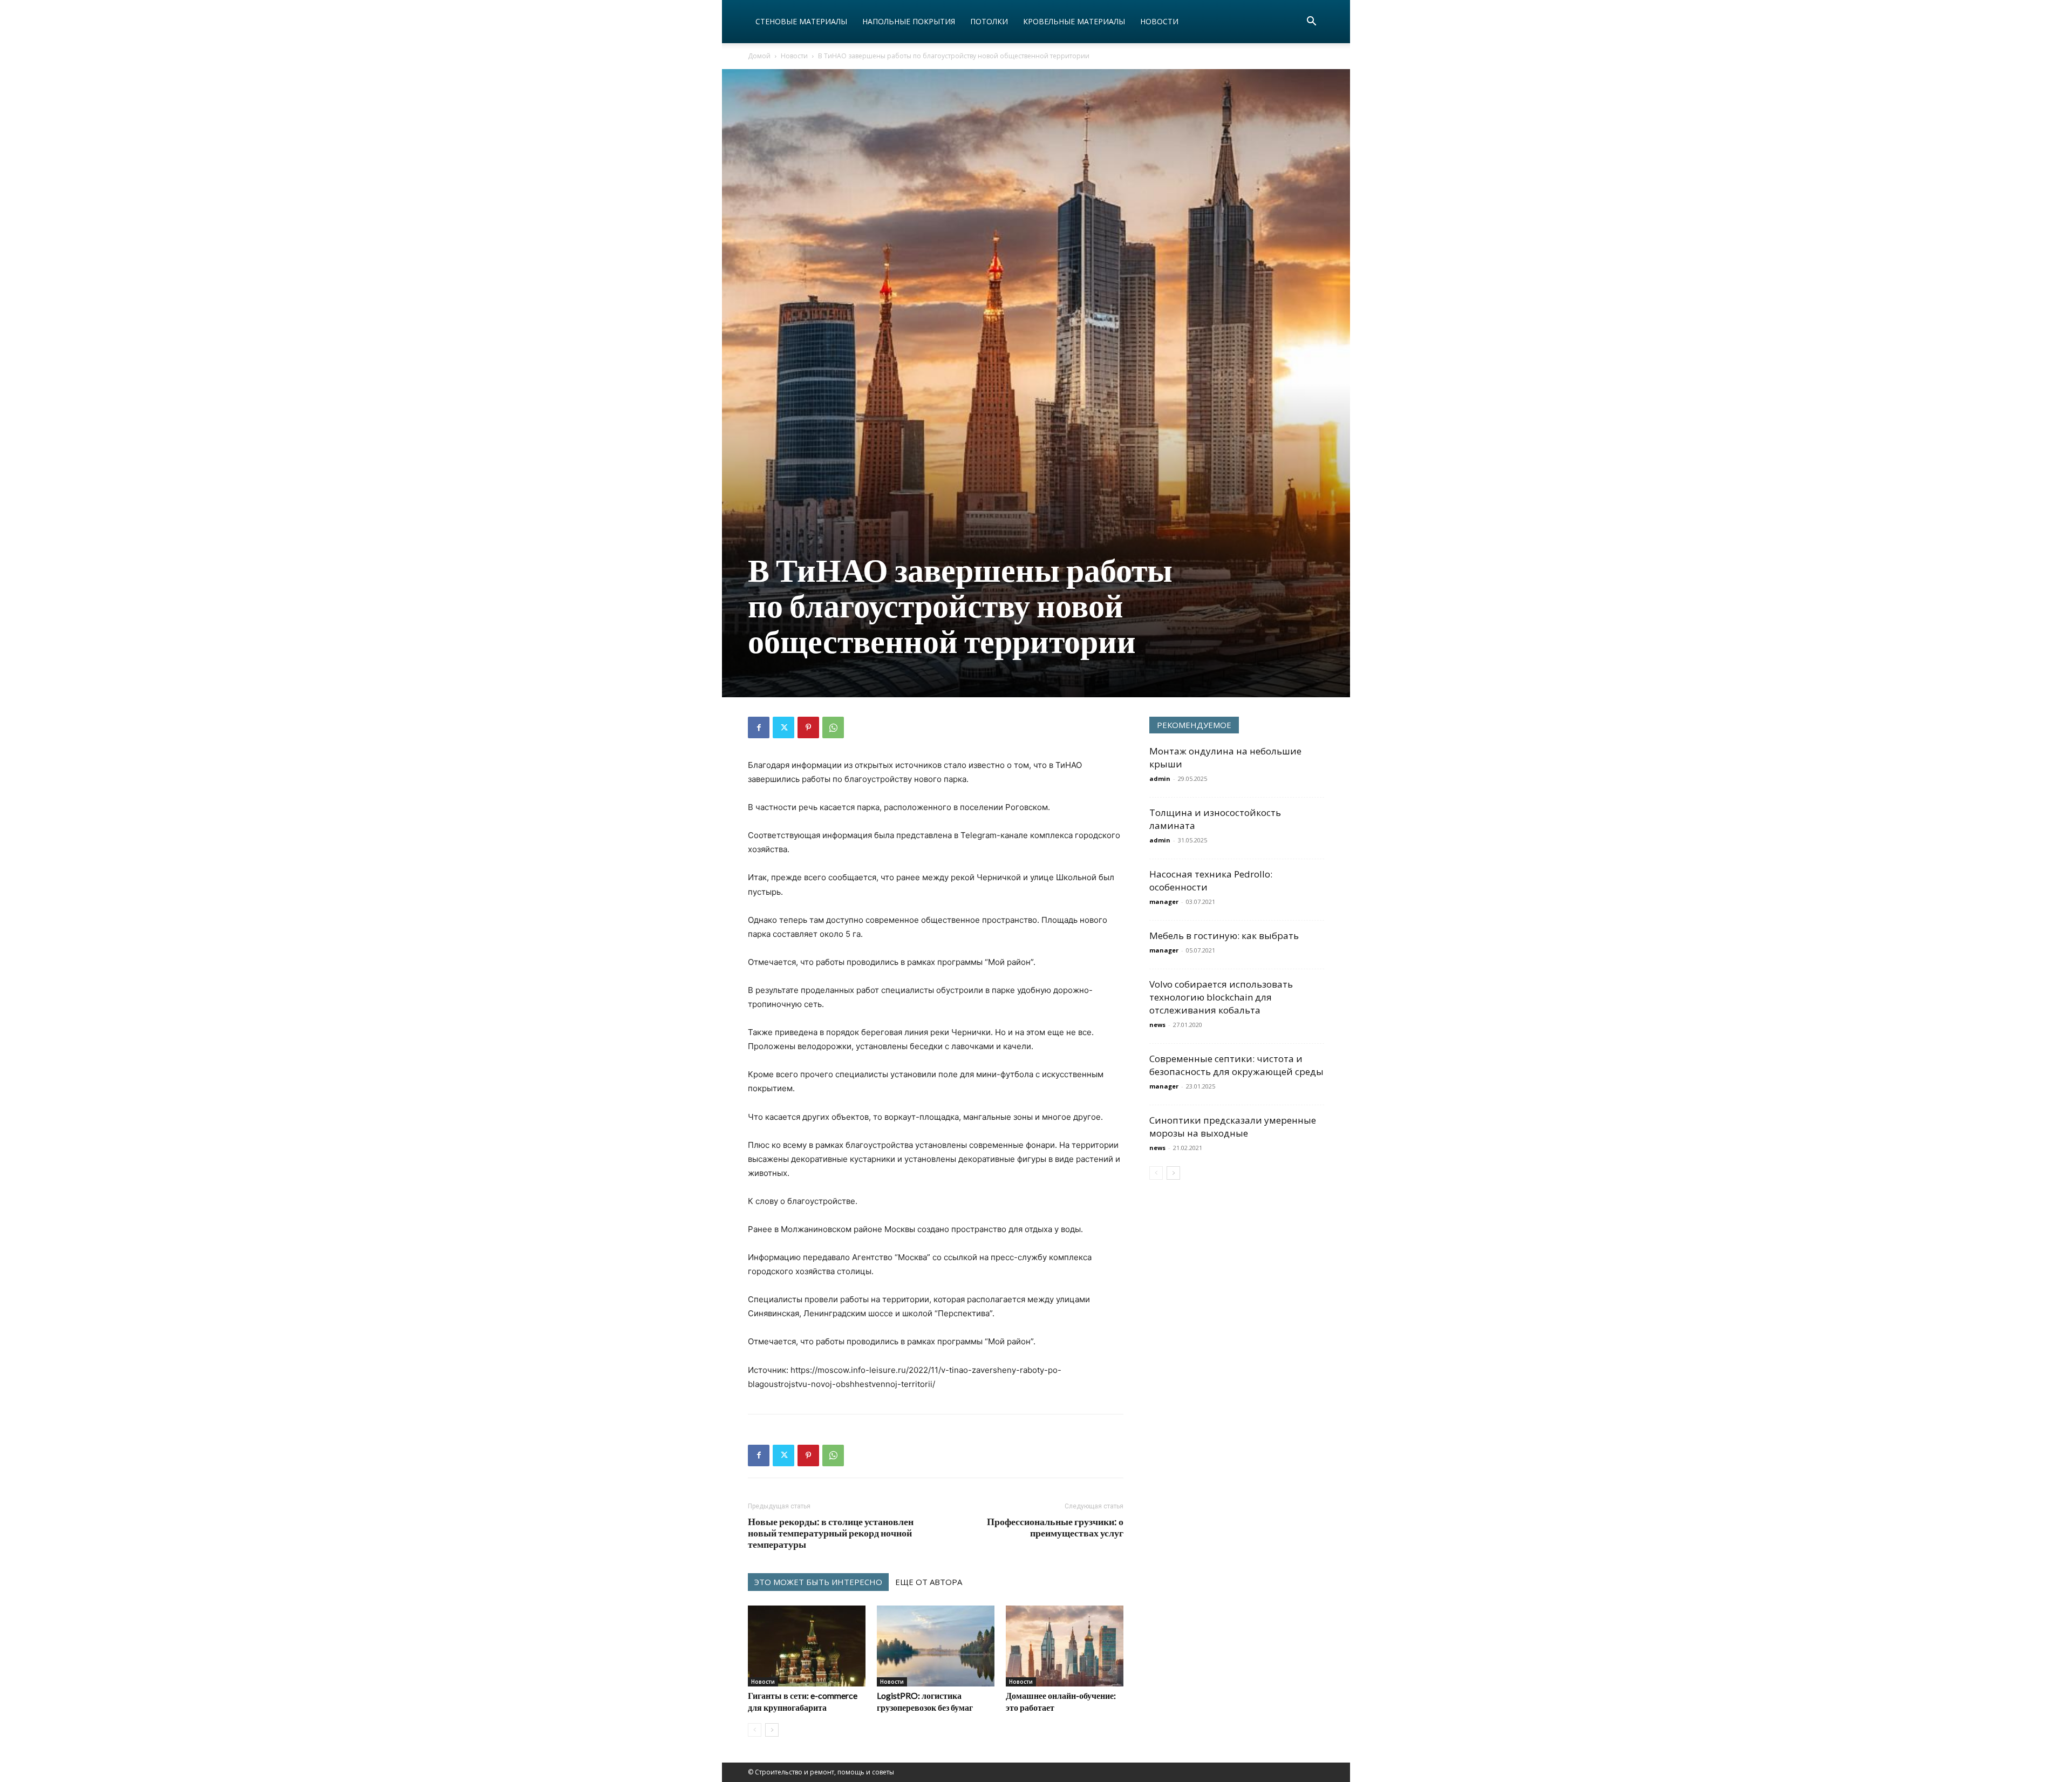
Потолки (989, 21)
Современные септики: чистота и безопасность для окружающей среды (1236, 1065)
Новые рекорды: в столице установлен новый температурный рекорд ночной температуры (831, 1533)
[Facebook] (759, 727)
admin (1160, 778)
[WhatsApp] (833, 727)
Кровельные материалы (1074, 21)
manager (1164, 902)
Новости (1159, 21)
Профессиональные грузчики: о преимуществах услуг (1055, 1527)
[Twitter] (783, 727)
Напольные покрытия (909, 21)
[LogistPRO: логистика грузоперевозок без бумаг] (936, 1646)
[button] (1311, 22)
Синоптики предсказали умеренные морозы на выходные (1233, 1127)
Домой (759, 56)
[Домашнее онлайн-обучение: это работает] (1065, 1646)
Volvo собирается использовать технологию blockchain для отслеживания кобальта (1221, 997)
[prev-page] (755, 1730)
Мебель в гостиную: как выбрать (1224, 936)
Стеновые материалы (801, 21)
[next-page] (772, 1730)
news (1157, 1025)
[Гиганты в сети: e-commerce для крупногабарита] (807, 1646)
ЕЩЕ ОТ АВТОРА (929, 1582)
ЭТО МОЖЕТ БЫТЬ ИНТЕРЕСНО (818, 1582)
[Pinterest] (808, 727)
